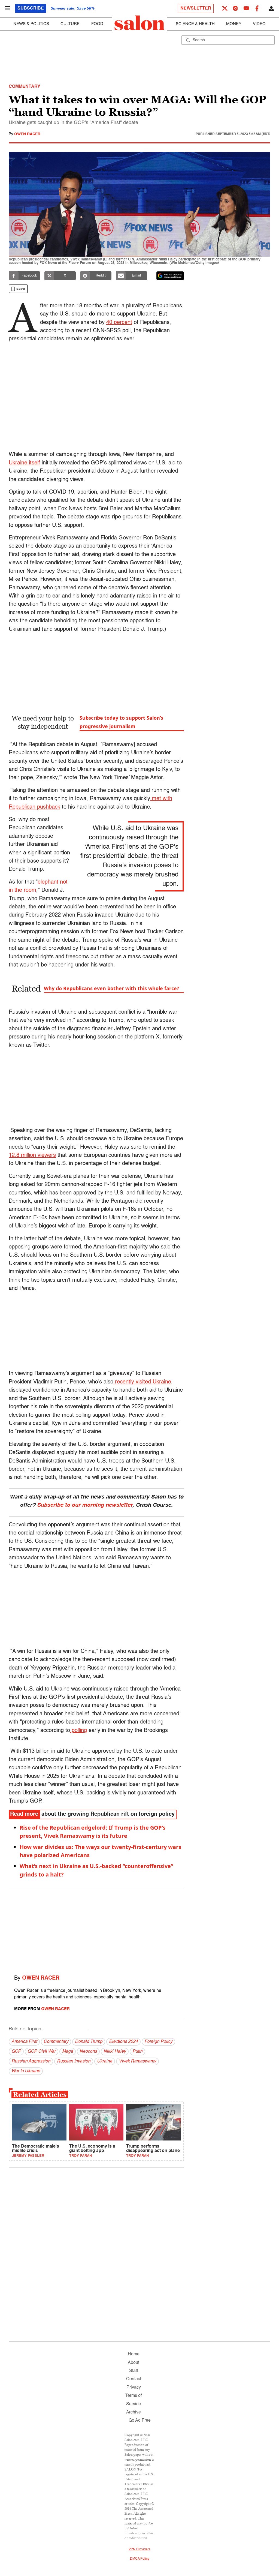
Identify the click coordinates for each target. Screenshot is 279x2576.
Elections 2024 (123, 2042)
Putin (137, 2052)
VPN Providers (139, 2550)
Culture (70, 24)
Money (234, 24)
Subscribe (31, 8)
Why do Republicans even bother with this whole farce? (112, 988)
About (134, 2363)
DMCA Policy (140, 2559)
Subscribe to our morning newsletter (85, 1505)
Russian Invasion (74, 2061)
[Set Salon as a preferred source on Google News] (170, 276)
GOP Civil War (42, 2052)
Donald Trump (89, 2042)
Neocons (88, 2052)
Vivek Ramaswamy (137, 2061)
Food (97, 24)
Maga (68, 2052)
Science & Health (195, 24)
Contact (134, 2379)
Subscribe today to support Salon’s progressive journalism (121, 722)
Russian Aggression (31, 2061)
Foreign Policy (158, 2042)
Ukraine (105, 2061)
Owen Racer (27, 134)
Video (259, 24)
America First (24, 2042)
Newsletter (196, 8)
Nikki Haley (115, 2052)
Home (134, 2354)
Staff (134, 2371)
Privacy (134, 2388)
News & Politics (31, 24)
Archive (134, 2412)
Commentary (56, 2042)
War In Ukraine (26, 2071)
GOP (16, 2052)
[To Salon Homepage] (139, 23)
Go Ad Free (140, 2421)
